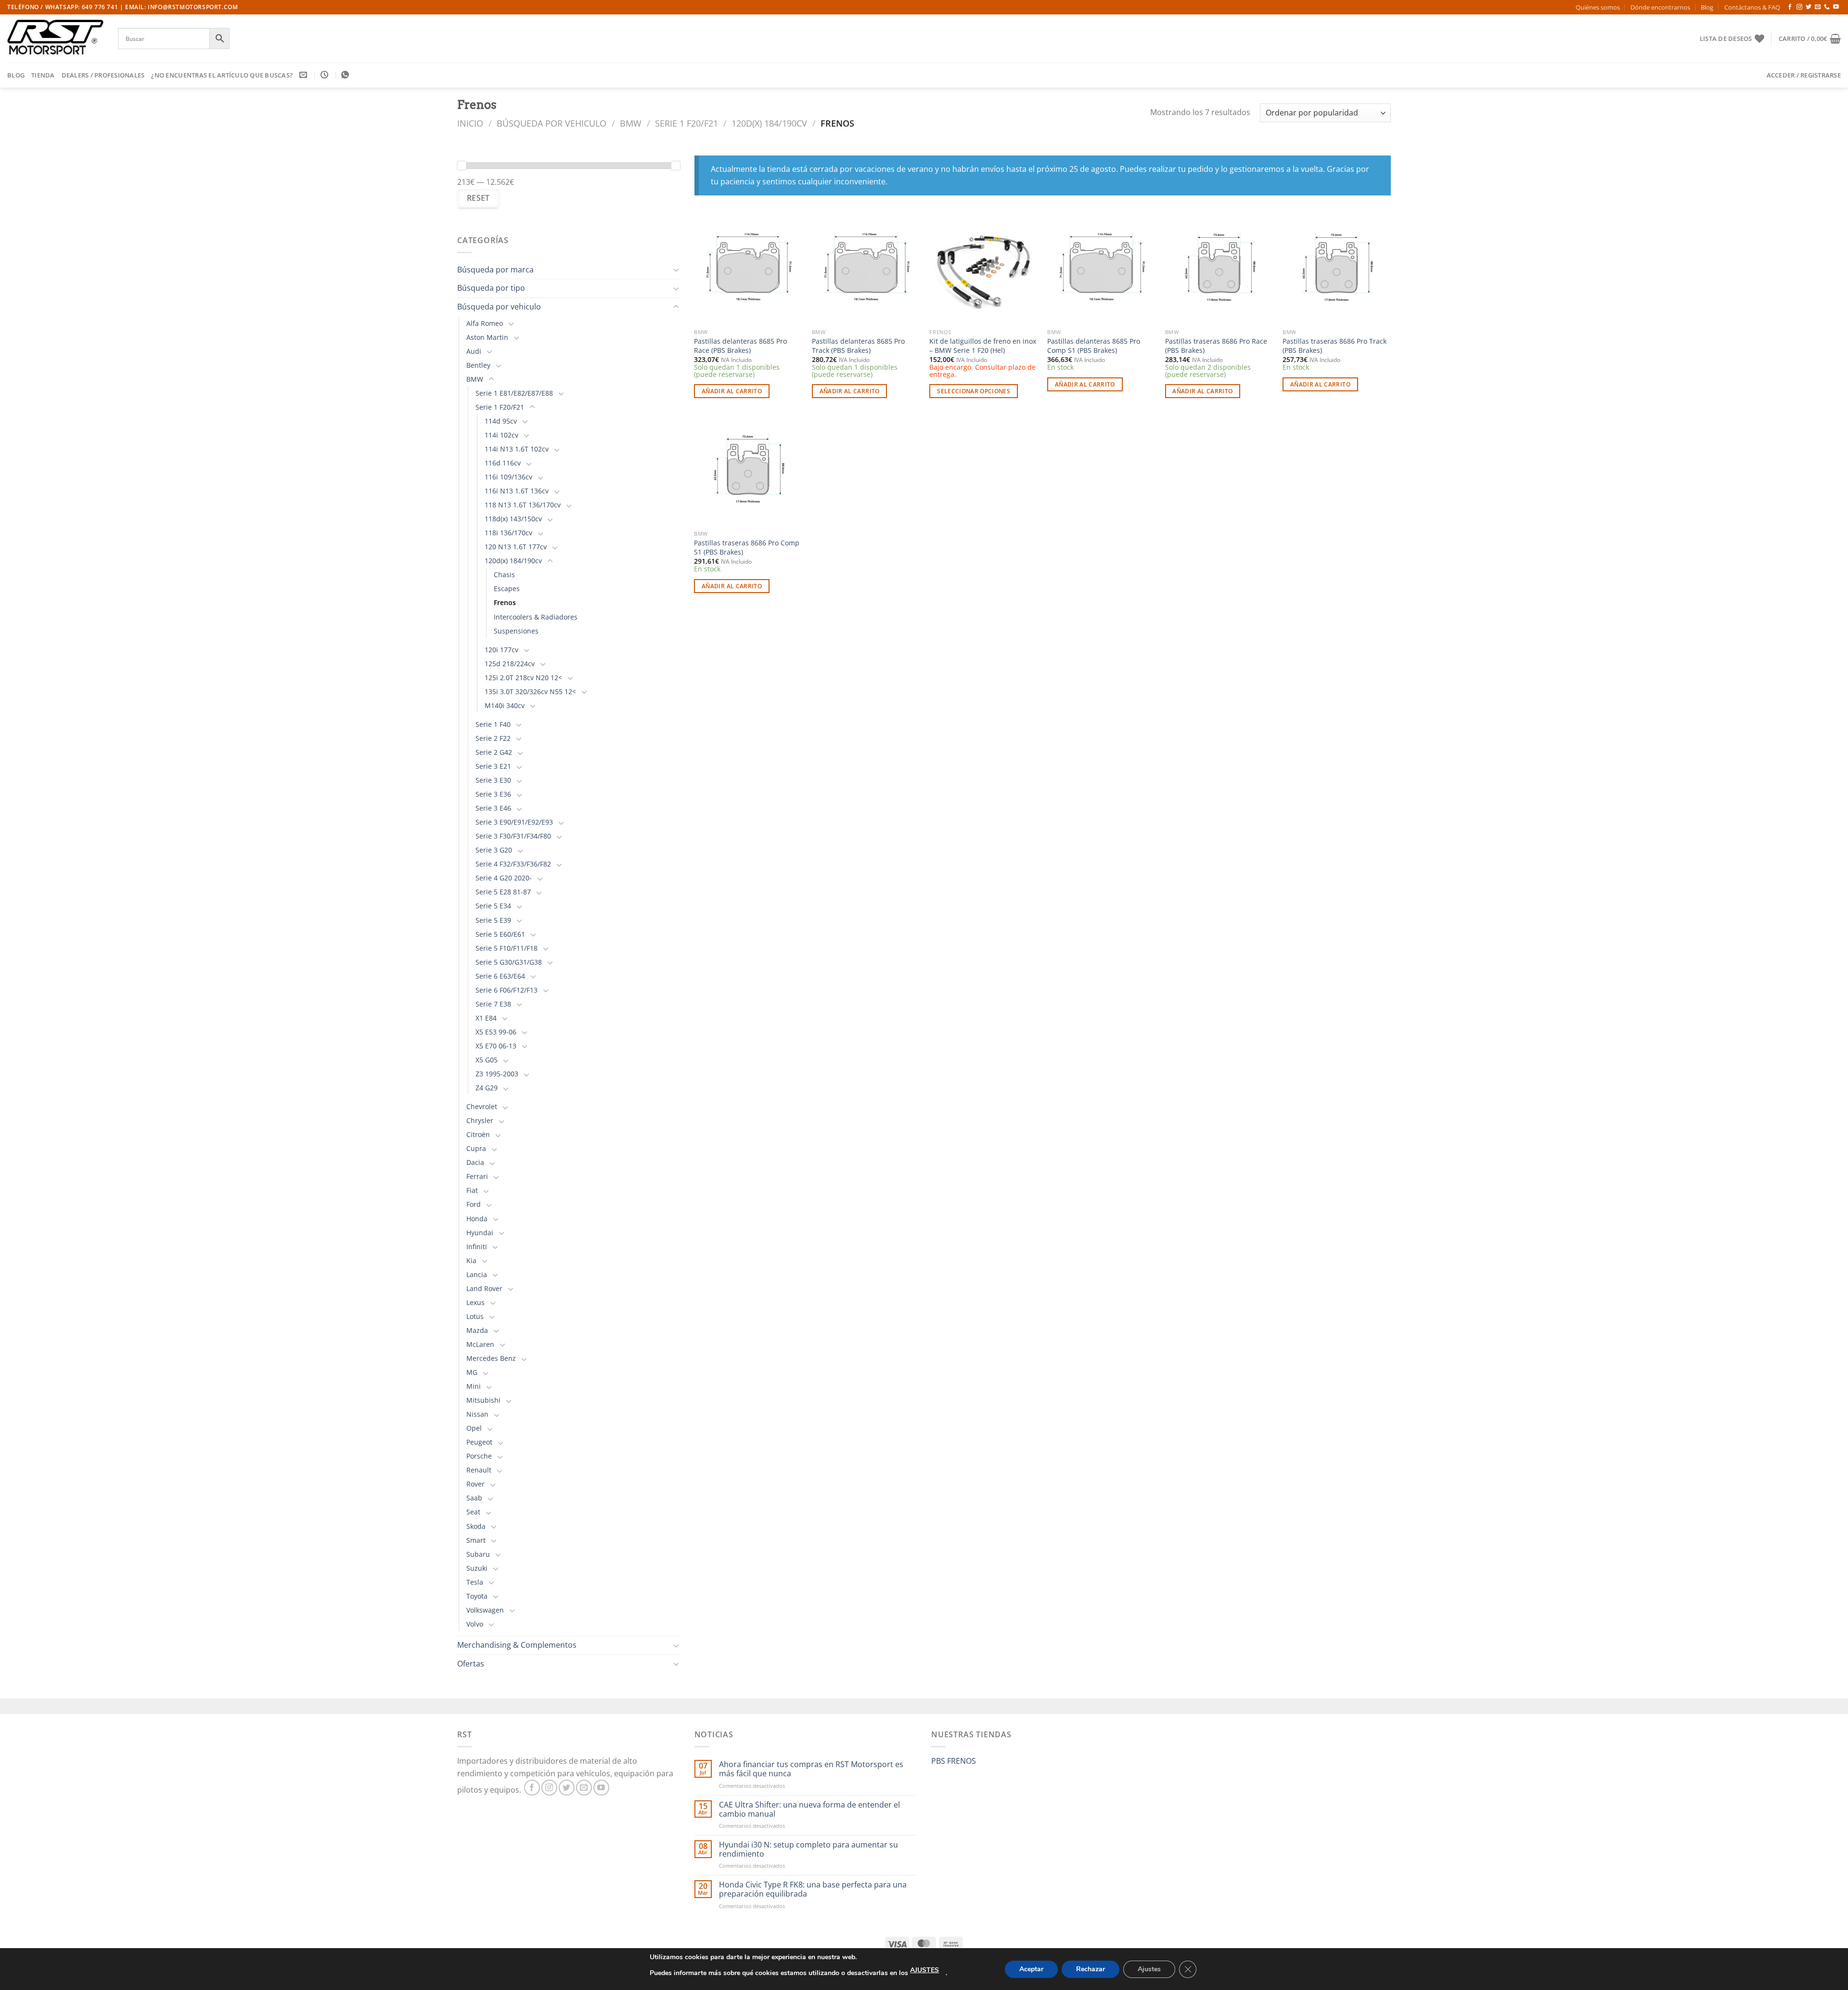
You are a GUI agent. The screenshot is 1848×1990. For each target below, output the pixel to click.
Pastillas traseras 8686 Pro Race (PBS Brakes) (1216, 346)
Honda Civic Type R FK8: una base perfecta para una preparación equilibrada (813, 1889)
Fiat (472, 1190)
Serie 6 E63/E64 (500, 976)
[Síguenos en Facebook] (1790, 7)
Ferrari (477, 1176)
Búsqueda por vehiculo (552, 123)
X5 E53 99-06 (496, 1032)
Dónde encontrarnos (1660, 7)
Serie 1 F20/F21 (687, 123)
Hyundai (480, 1233)
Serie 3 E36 (493, 794)
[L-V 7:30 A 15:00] (326, 75)
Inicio (470, 123)
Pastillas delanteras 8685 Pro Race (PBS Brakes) (740, 346)
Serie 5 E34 (493, 906)
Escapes (507, 588)
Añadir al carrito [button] (732, 391)
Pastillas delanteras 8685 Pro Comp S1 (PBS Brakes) (1094, 346)
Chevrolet (482, 1106)
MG (472, 1372)
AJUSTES (924, 1970)
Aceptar (1031, 1969)
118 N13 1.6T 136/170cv (523, 505)
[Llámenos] (1827, 7)
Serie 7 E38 (493, 1004)
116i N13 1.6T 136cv (517, 491)
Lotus (475, 1316)
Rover (475, 1484)
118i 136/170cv (508, 533)
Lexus (475, 1302)
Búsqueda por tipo (491, 288)
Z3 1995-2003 (497, 1074)
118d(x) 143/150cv (513, 519)
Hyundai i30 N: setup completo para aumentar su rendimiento (808, 1849)
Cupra (476, 1148)
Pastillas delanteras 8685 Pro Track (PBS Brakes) (858, 346)
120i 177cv (501, 650)
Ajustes (1149, 1969)
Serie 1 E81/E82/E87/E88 (514, 393)
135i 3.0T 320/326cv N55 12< (530, 691)
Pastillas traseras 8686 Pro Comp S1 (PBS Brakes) (747, 548)
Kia (471, 1260)
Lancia (477, 1274)
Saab (474, 1498)
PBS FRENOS (954, 1761)
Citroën (478, 1134)
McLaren (480, 1344)
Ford (474, 1204)
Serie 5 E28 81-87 (503, 892)
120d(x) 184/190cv (769, 123)
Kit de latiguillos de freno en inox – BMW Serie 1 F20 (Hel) (983, 346)
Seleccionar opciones (974, 391)
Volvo (475, 1624)
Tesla (475, 1582)
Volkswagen (485, 1610)
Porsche (479, 1456)
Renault (479, 1470)
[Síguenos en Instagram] (1799, 7)
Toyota (477, 1596)
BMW (631, 123)
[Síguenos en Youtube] (1836, 7)
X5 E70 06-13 (496, 1046)
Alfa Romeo (485, 323)
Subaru (478, 1554)
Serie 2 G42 (494, 752)
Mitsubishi (483, 1400)
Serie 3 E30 (493, 780)
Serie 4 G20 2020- (504, 878)
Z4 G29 (487, 1088)
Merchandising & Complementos (517, 1645)
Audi (474, 351)
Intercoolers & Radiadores (536, 617)
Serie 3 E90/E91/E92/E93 (514, 822)
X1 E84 (486, 1018)
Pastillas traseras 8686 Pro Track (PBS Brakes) (1335, 346)
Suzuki (477, 1568)
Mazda (477, 1330)
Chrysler (480, 1120)
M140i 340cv (505, 705)
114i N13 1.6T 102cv (517, 449)
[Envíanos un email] (1818, 7)
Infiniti (477, 1247)
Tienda (43, 75)
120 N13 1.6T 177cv (516, 547)
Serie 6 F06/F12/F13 (507, 990)
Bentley (478, 365)
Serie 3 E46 (493, 808)
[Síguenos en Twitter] (1809, 7)
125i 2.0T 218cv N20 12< (523, 678)
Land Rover (484, 1288)
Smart (476, 1540)
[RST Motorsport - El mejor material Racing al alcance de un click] (55, 39)
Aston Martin (487, 337)
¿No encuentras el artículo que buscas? (222, 75)
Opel (474, 1428)
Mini (474, 1386)
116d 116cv (503, 463)
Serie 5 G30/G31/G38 (509, 962)
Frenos (505, 602)
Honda (477, 1219)
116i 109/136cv (508, 477)
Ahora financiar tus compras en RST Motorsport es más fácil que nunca (811, 1769)
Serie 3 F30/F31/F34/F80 (513, 836)
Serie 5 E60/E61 (500, 934)
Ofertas (471, 1664)
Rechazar (1091, 1969)
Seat (473, 1512)
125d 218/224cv (510, 664)
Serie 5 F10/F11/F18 (507, 948)
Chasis (504, 575)
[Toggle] (676, 270)
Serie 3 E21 (493, 766)
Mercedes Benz (491, 1358)
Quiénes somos (1598, 7)
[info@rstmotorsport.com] (304, 75)
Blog (1707, 7)
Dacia (475, 1162)
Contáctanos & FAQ (1752, 7)
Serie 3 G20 (494, 850)
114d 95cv (501, 421)
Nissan (477, 1414)
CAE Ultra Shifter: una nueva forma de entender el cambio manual (809, 1809)
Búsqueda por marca (495, 270)
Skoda (476, 1526)
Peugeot (479, 1442)
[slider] (462, 166)
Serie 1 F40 (493, 724)
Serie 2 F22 (493, 738)
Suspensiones (516, 631)
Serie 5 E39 (493, 920)
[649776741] (346, 75)
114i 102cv (501, 435)
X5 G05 (487, 1060)
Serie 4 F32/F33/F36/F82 (513, 864)
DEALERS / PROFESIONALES (103, 75)
